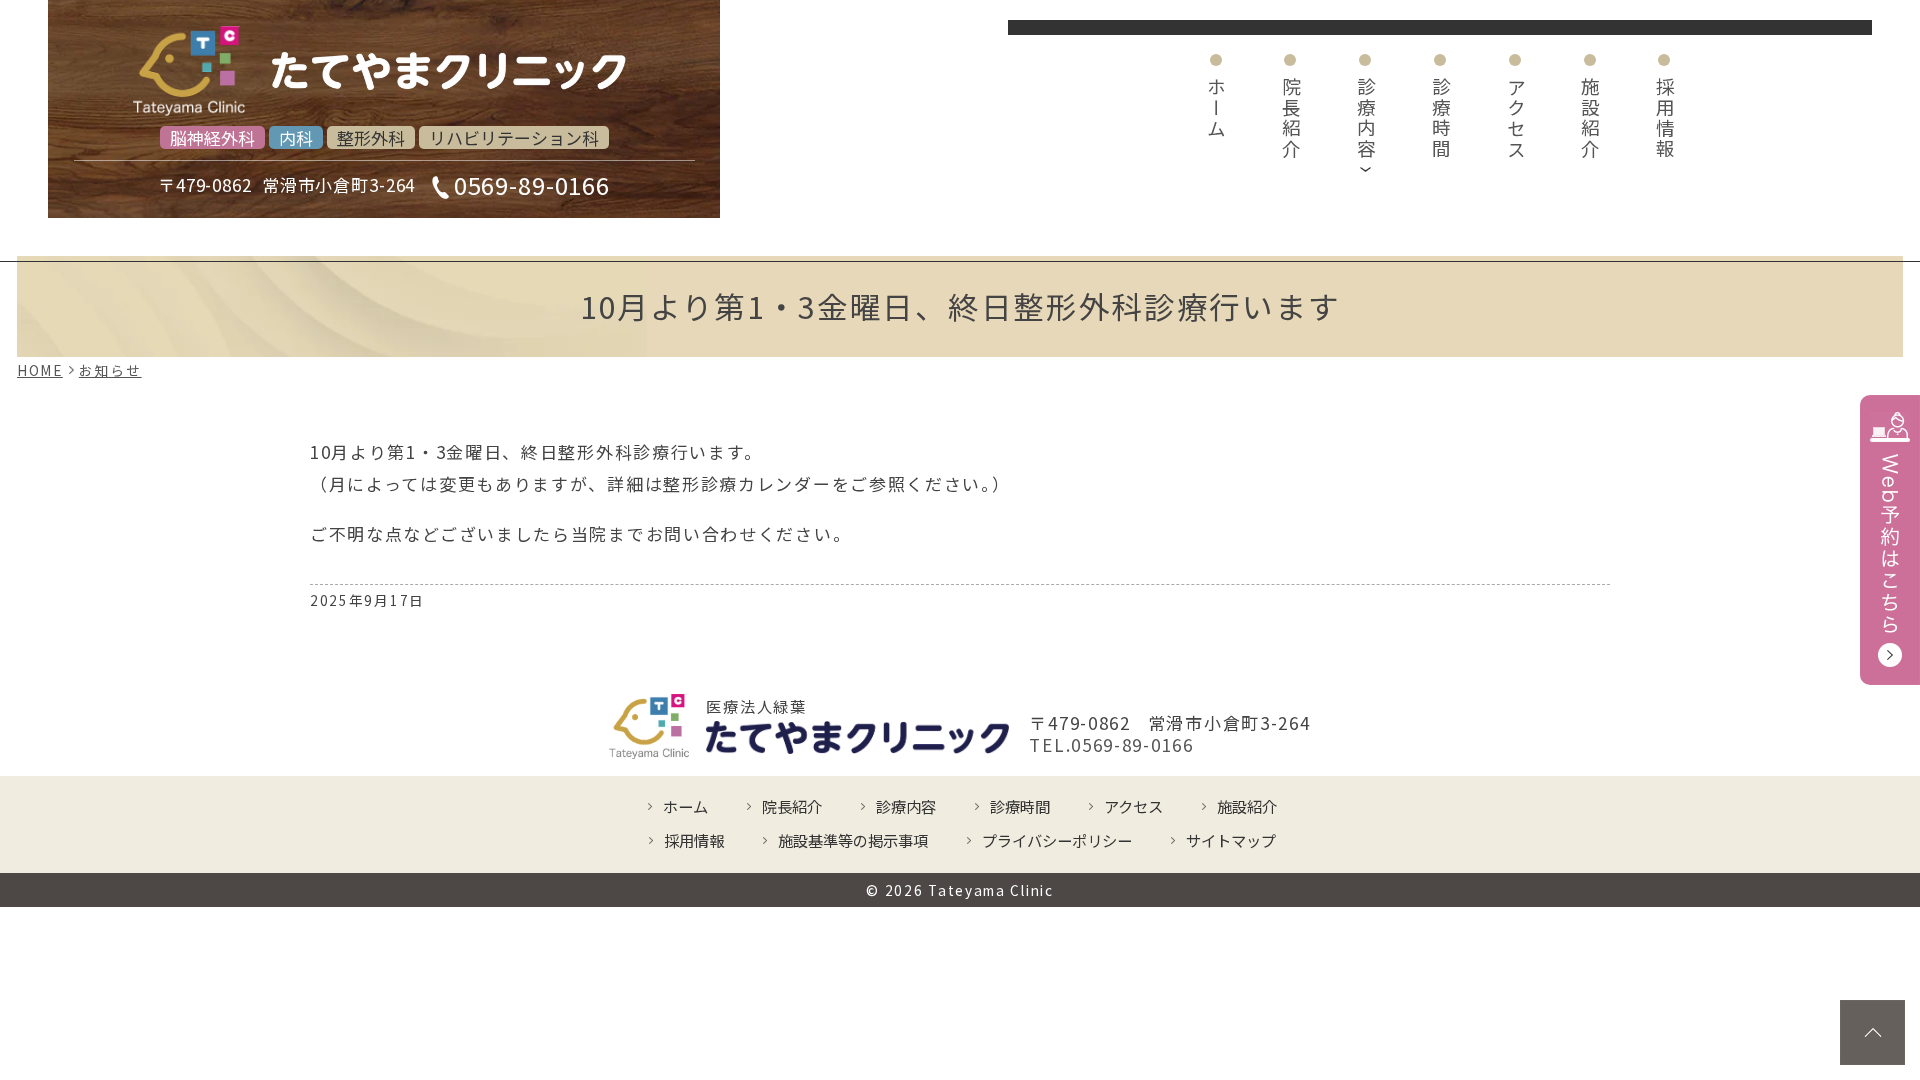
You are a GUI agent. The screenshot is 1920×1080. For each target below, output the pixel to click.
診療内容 (1366, 118)
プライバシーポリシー (1057, 840)
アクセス (1515, 118)
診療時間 (1440, 118)
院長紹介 (1291, 118)
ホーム (1216, 108)
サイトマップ (1231, 840)
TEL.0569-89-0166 (1111, 745)
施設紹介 (1590, 118)
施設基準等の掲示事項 (853, 840)
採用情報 (1665, 118)
